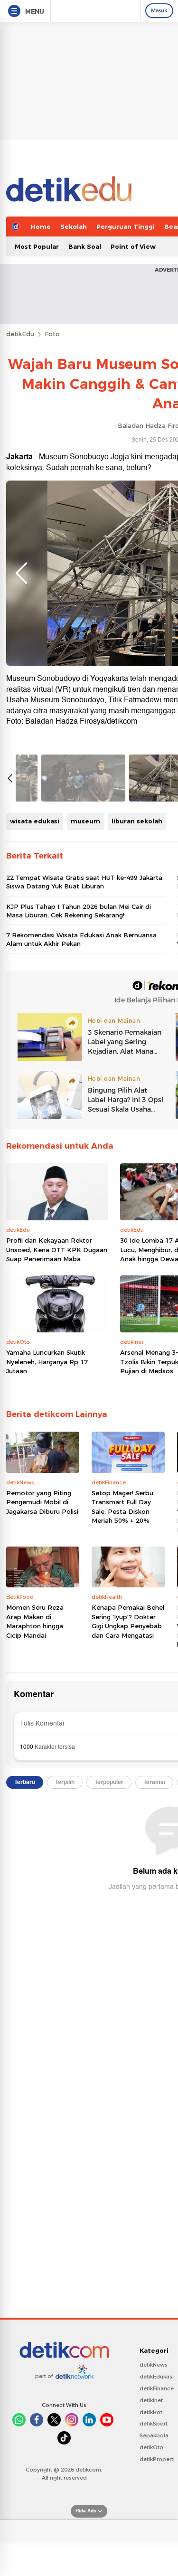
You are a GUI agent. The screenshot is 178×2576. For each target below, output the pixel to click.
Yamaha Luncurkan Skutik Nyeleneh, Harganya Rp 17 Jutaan (47, 1362)
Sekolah (74, 226)
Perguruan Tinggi (126, 226)
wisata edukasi (35, 821)
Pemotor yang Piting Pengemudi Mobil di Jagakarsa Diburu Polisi (42, 1502)
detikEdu (20, 334)
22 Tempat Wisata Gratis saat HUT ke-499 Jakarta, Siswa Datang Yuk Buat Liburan (85, 882)
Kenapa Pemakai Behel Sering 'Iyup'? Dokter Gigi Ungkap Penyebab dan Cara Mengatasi (128, 1621)
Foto (52, 334)
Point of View (133, 246)
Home (41, 226)
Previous (21, 573)
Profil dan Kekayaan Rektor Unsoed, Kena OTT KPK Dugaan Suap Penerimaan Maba (57, 1250)
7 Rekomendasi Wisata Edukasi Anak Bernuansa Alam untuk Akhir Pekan (81, 939)
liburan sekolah (137, 821)
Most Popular (37, 246)
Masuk (159, 10)
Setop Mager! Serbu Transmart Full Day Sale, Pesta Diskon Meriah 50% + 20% (122, 1507)
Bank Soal (85, 246)
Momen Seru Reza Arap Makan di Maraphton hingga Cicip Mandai (35, 1621)
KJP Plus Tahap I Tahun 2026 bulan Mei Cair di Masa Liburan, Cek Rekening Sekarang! (79, 911)
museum (85, 821)
